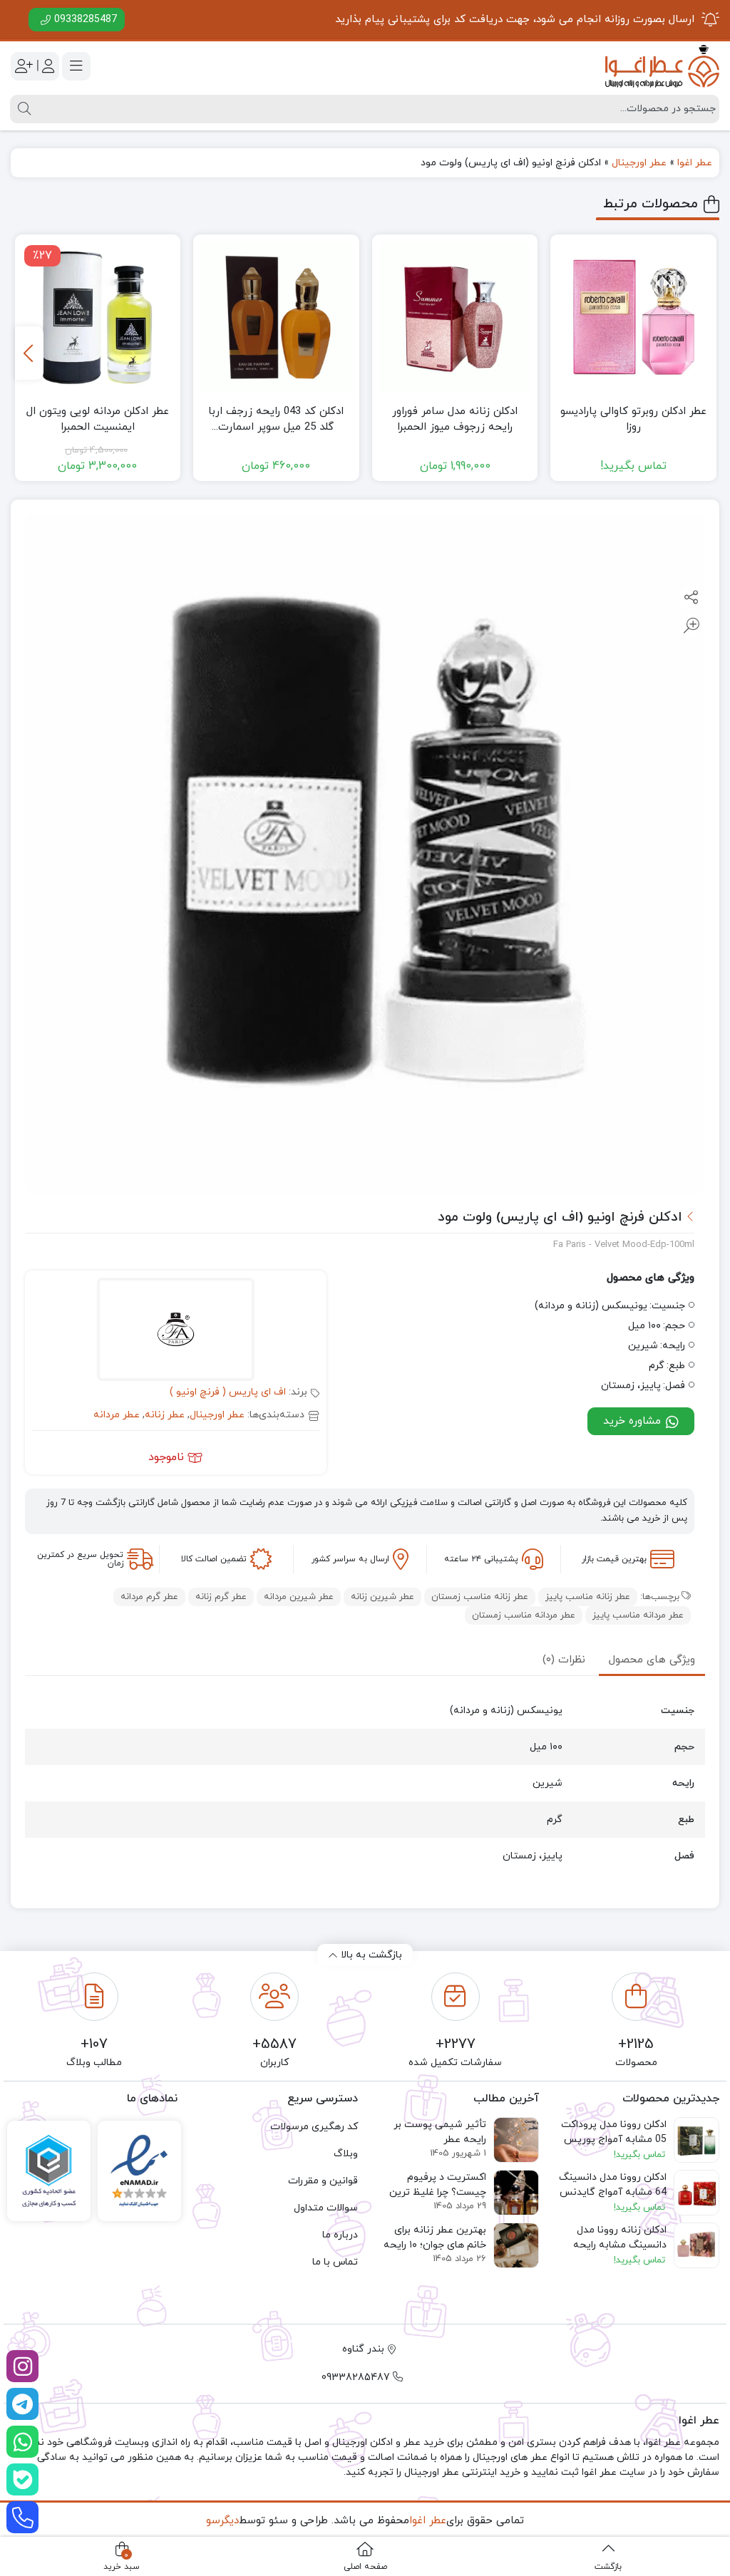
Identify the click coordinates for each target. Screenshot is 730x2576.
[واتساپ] (22, 2442)
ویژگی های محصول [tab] (652, 1660)
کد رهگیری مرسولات (314, 2127)
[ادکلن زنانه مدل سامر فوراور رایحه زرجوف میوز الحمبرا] (455, 317)
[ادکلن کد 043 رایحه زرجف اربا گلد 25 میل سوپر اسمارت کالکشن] (276, 317)
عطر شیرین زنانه (382, 1597)
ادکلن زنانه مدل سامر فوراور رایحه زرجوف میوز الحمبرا (455, 420)
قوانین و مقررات (323, 2181)
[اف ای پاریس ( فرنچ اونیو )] (176, 1331)
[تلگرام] (22, 2404)
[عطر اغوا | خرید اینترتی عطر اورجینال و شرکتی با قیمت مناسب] (662, 66)
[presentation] (29, 353)
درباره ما (340, 2235)
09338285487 (86, 20)
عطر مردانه (117, 1415)
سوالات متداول (326, 2208)
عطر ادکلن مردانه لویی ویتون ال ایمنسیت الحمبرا (98, 420)
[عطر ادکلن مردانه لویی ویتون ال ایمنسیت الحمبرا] (98, 317)
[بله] (22, 2479)
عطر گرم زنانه (221, 1597)
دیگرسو (222, 2521)
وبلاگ (346, 2154)
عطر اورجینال (639, 163)
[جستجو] (22, 109)
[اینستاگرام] (22, 2366)
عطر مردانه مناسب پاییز (638, 1615)
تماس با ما (335, 2262)
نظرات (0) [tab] (564, 1660)
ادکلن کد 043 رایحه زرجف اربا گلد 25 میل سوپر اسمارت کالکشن (276, 420)
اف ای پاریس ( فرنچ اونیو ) (228, 1392)
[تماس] (22, 2517)
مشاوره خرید (634, 1421)
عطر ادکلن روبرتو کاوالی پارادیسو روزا (633, 420)
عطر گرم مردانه (149, 1597)
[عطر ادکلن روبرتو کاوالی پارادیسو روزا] (633, 317)
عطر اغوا (695, 163)
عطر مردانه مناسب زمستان (524, 1615)
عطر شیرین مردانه (299, 1597)
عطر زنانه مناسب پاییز (588, 1597)
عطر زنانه (165, 1415)
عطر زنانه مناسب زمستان (480, 1597)
